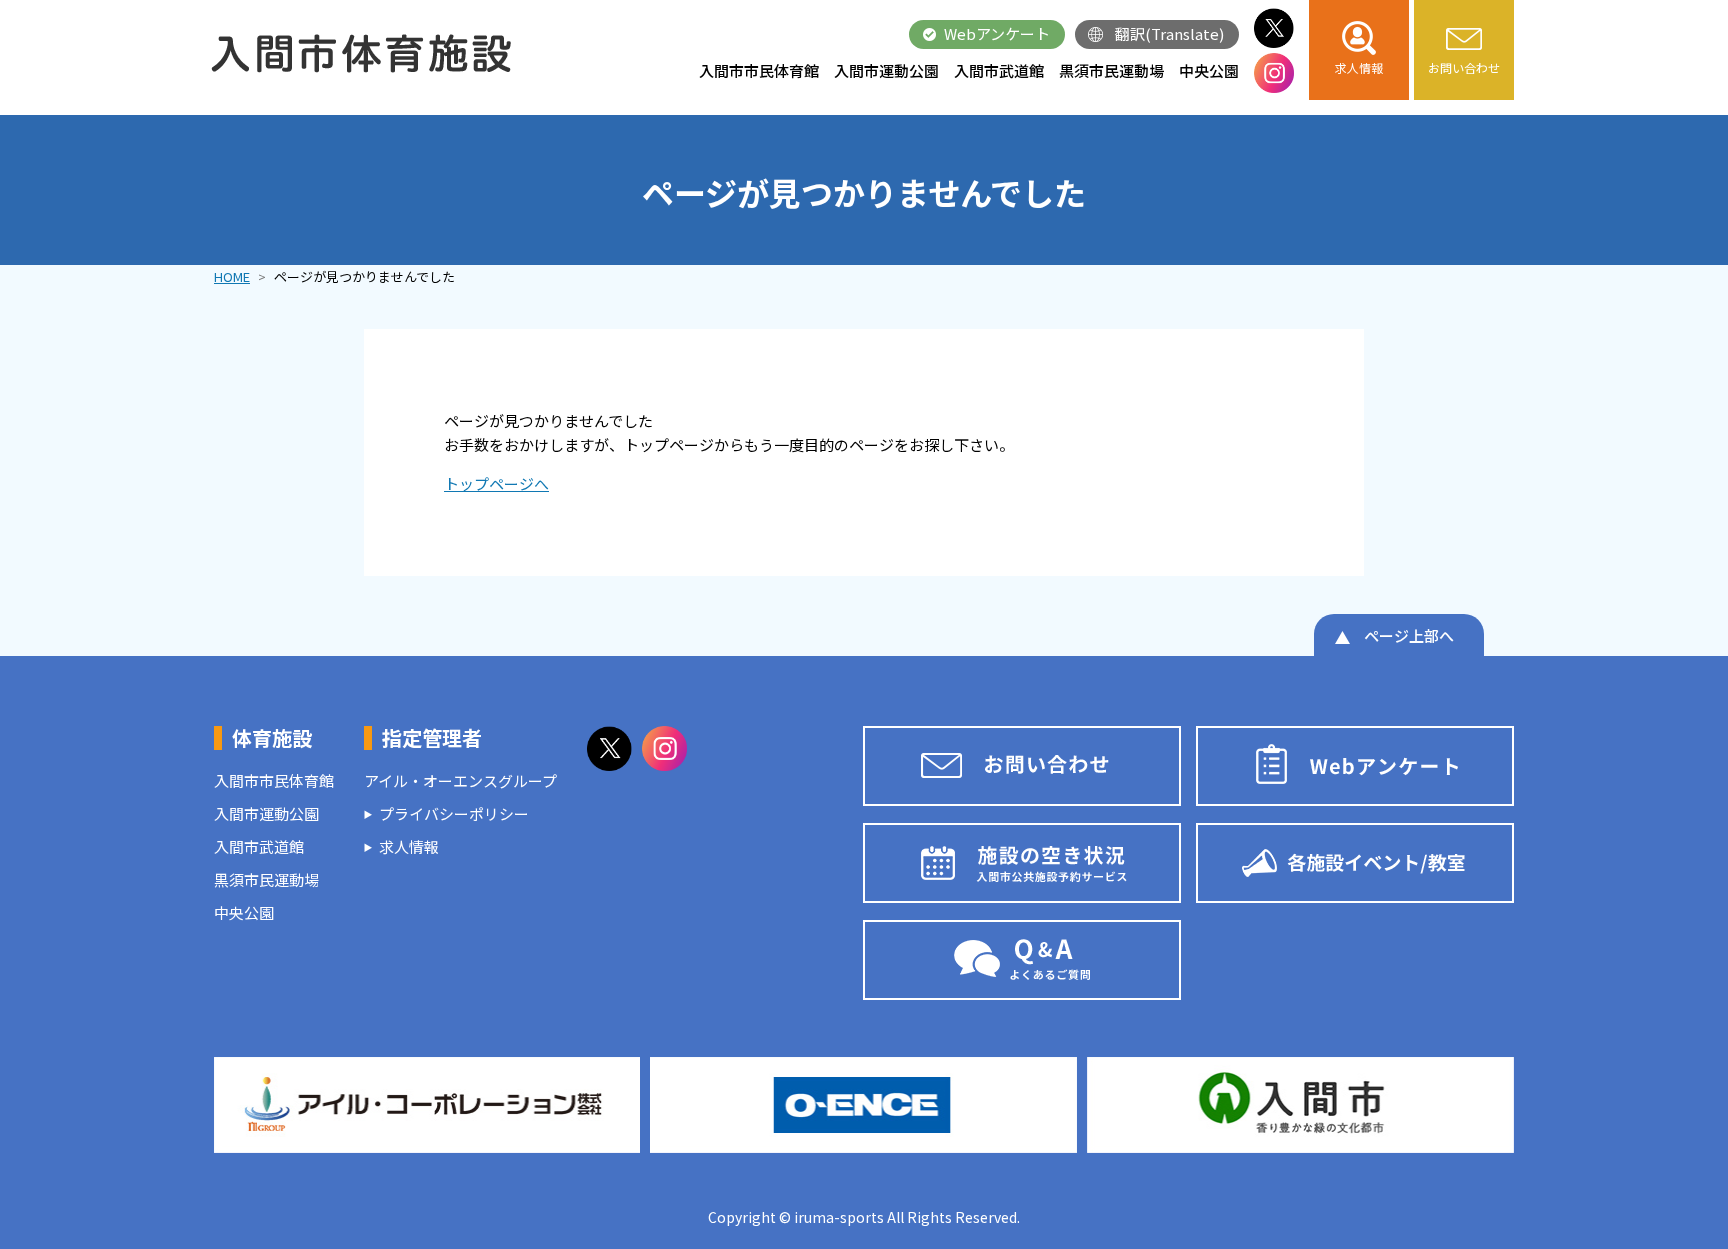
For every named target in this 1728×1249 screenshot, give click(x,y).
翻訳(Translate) (1169, 33)
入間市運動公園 (886, 70)
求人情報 (409, 846)
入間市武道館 (999, 70)
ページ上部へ (1409, 635)
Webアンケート (997, 33)
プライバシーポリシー (454, 813)
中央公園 (1209, 70)
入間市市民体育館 (759, 70)
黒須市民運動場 (1111, 70)
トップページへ (496, 483)
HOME (232, 276)
